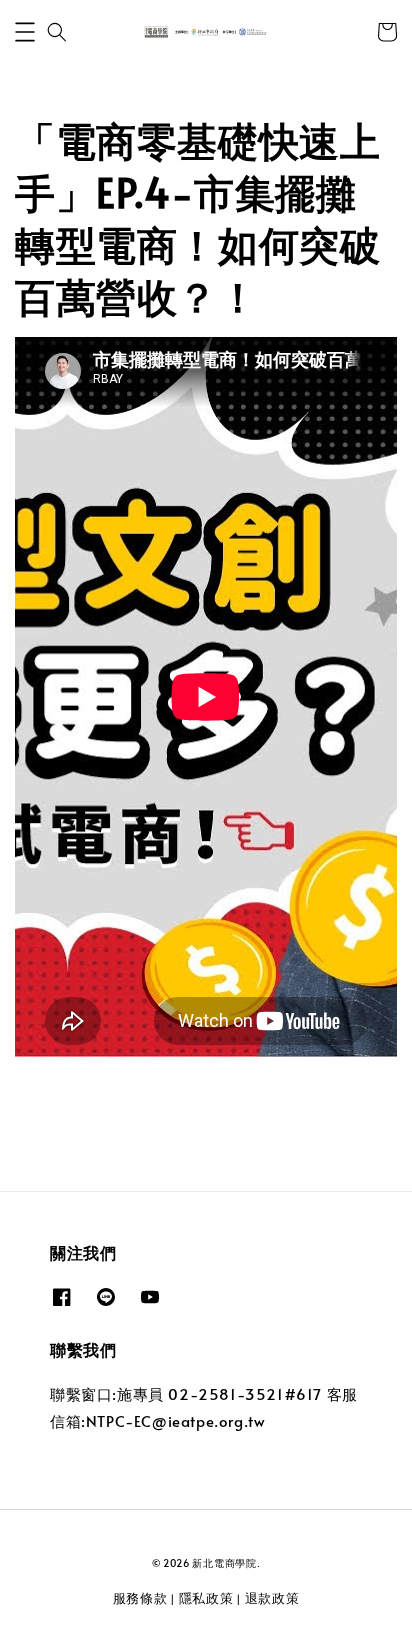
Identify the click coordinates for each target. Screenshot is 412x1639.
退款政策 (272, 1598)
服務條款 (140, 1598)
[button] (25, 32)
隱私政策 (206, 1598)
